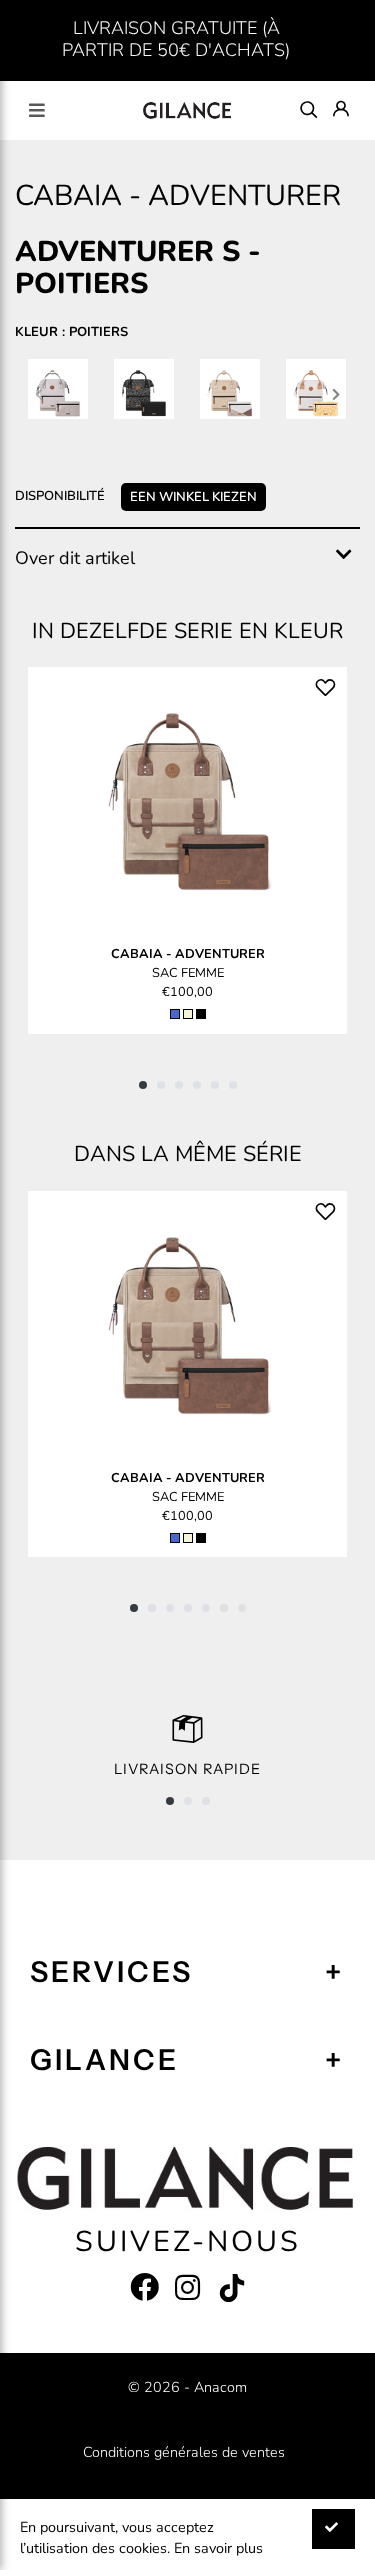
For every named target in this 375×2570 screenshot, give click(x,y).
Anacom (220, 2387)
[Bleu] (175, 1014)
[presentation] (39, 393)
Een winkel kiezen (193, 497)
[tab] (187, 558)
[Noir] (201, 1014)
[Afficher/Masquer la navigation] (37, 110)
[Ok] (333, 2529)
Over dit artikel (75, 558)
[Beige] (188, 1014)
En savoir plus (218, 2548)
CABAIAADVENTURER (188, 954)
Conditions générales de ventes (184, 2452)
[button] (143, 1085)
